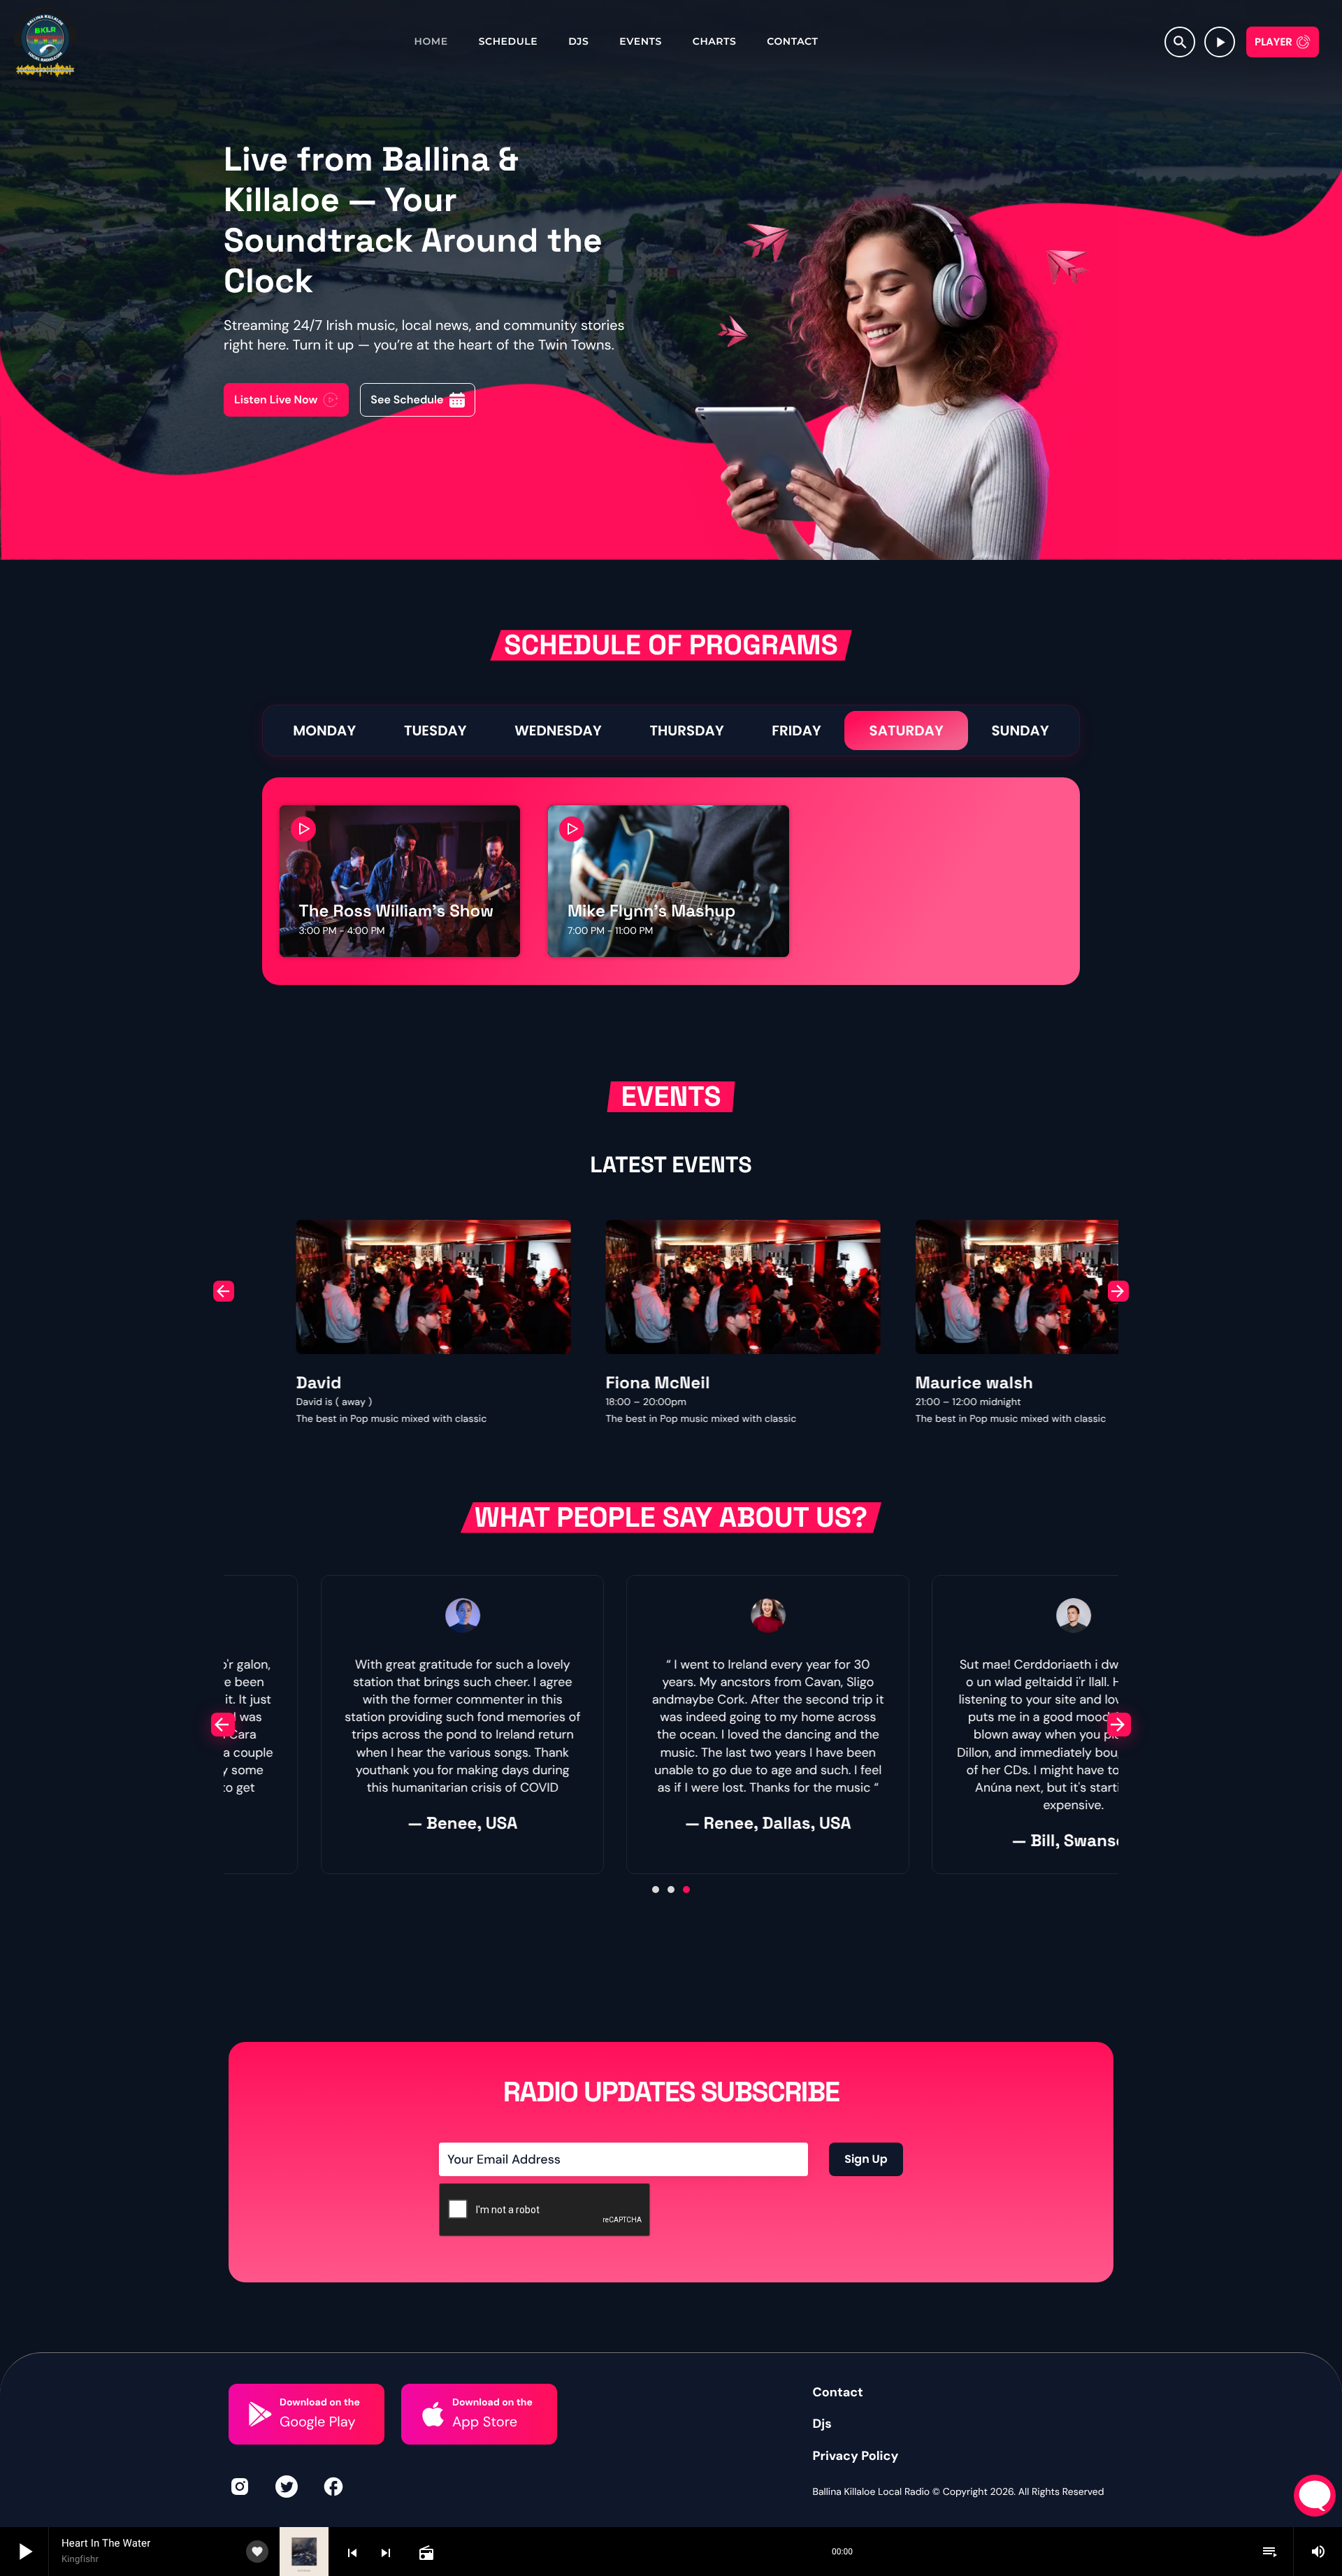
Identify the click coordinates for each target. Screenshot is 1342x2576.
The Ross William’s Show (397, 911)
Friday (796, 731)
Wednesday (558, 731)
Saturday (906, 731)
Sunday (1020, 731)
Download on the (320, 2403)
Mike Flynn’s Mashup (651, 911)
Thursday (686, 731)
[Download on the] (260, 2414)
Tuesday (435, 731)
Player (1274, 42)
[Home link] (45, 42)
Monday (324, 731)
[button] (224, 1291)
